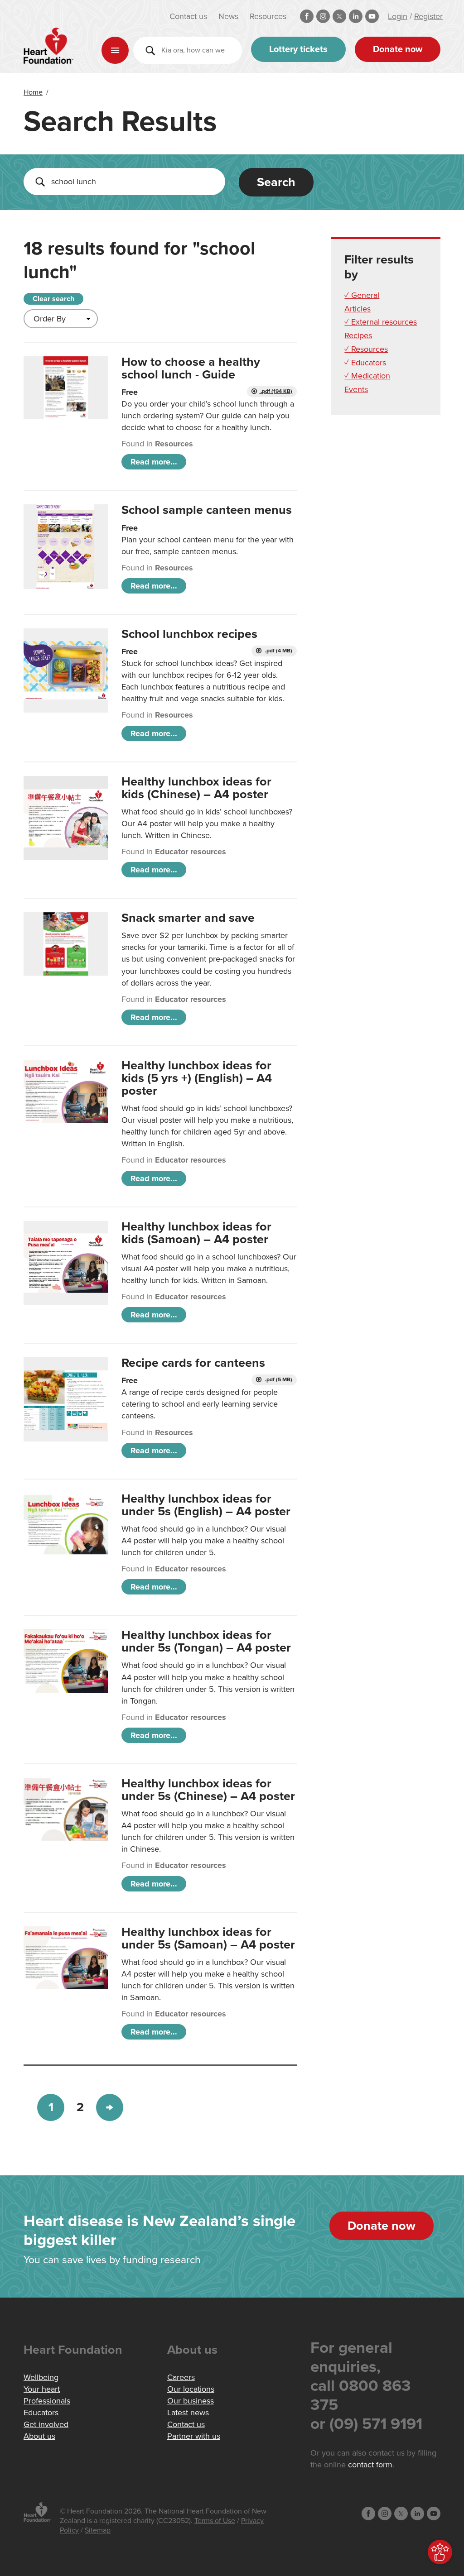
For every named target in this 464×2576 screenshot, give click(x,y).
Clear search (53, 299)
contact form (370, 2465)
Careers (181, 2377)
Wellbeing (41, 2377)
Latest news (188, 2413)
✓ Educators (365, 363)
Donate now (398, 49)
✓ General (362, 295)
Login (398, 16)
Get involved (46, 2424)
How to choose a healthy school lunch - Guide (191, 368)
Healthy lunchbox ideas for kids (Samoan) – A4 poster (196, 1233)
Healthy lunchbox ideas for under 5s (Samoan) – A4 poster (208, 1938)
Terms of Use (215, 2521)
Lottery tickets (298, 49)
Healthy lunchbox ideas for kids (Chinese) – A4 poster (196, 788)
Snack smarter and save (188, 918)
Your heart (42, 2389)
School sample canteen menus (207, 510)
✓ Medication (367, 376)
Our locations (191, 2389)
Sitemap (98, 2530)
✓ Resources (366, 349)
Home (33, 92)
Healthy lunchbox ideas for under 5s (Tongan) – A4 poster (206, 1641)
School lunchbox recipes (189, 634)
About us (39, 2436)
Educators (41, 2413)
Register (428, 16)
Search (276, 182)
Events (356, 389)
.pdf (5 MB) (278, 1380)
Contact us (188, 16)
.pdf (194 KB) (276, 391)
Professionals (47, 2401)
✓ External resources (381, 322)
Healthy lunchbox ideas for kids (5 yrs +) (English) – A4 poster (197, 1078)
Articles (358, 309)
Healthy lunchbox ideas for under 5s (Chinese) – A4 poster (208, 1790)
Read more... (154, 462)
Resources (268, 16)
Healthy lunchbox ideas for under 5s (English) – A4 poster (206, 1505)
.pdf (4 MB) (278, 651)
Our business (191, 2401)
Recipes (358, 335)
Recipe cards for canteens (193, 1363)
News (228, 16)
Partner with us (194, 2436)
